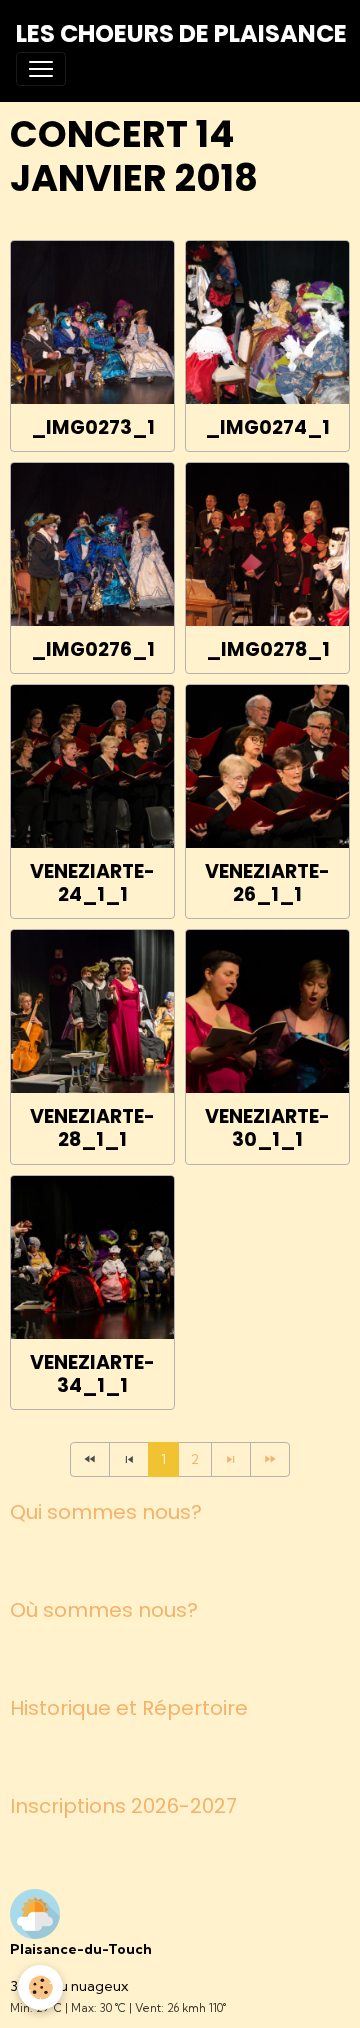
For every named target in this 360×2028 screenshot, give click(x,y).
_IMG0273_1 (93, 427)
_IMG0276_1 (93, 649)
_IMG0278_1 (268, 649)
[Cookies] (40, 1987)
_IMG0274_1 (267, 427)
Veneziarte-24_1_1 (92, 883)
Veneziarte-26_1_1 (267, 883)
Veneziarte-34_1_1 (92, 1374)
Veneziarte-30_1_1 (267, 1128)
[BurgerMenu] (41, 69)
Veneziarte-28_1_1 (92, 1128)
